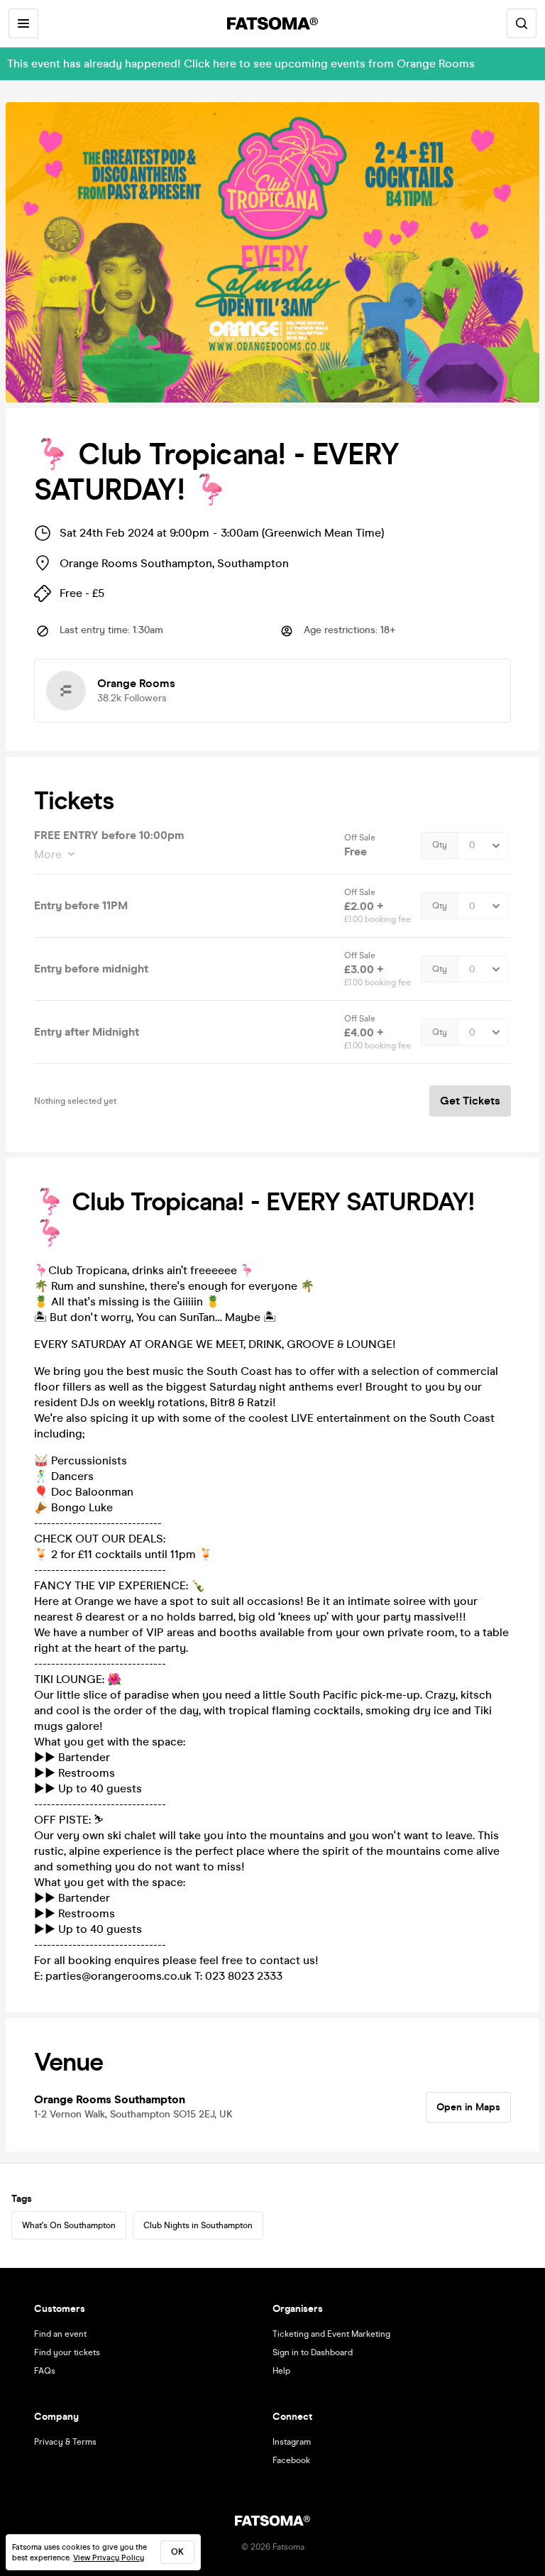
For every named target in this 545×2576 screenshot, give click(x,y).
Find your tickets (67, 2352)
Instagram (292, 2442)
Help (281, 2371)
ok (177, 2552)
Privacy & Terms (65, 2442)
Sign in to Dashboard (313, 2352)
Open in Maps (468, 2107)
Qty (440, 845)
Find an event (60, 2334)
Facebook (291, 2460)
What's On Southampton (69, 2225)
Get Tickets (470, 1101)
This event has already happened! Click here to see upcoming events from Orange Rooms (241, 64)
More (48, 854)
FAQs (45, 2371)
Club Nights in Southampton (198, 2225)
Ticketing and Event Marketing (331, 2334)
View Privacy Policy (109, 2558)
